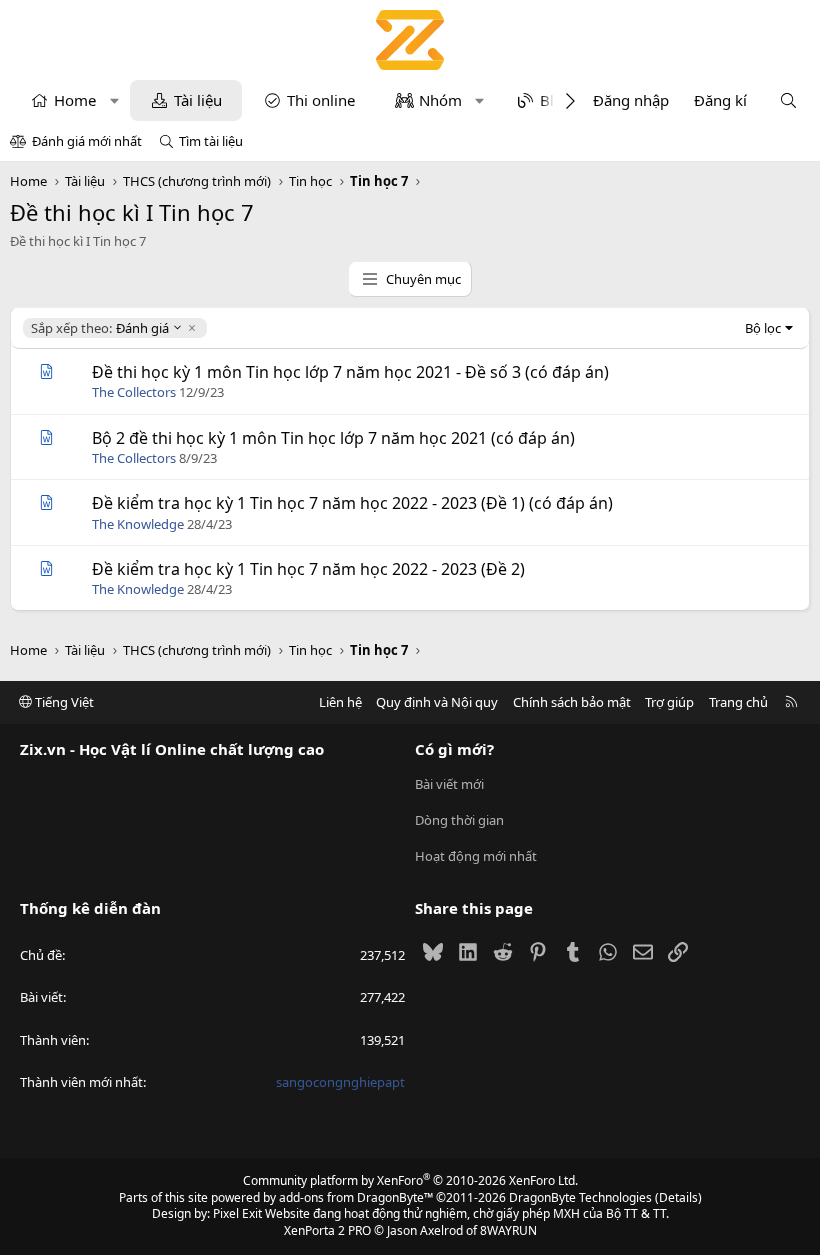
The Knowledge (138, 524)
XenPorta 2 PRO (327, 1230)
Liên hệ (340, 702)
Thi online (321, 100)
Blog (556, 100)
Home (75, 100)
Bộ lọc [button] (763, 328)
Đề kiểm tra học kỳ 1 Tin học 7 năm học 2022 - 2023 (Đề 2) (308, 569)
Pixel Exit (237, 1213)
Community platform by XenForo (410, 1180)
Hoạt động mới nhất (476, 856)
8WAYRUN (508, 1230)
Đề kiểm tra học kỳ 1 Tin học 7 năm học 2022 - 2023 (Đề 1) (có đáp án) (352, 503)
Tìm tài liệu (211, 141)
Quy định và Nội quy (437, 702)
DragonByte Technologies (580, 1197)
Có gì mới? (454, 749)
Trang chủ (738, 702)
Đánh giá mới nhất (87, 141)
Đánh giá (99, 328)
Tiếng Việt (63, 702)
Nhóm (440, 100)
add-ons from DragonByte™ (356, 1197)
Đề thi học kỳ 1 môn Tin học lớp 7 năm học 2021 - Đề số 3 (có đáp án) (350, 372)
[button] (114, 100)
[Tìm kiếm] (788, 100)
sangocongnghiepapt (340, 1082)
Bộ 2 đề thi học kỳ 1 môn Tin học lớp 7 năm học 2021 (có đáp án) (333, 438)
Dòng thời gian (459, 820)
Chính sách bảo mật (572, 702)
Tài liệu (198, 100)
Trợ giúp (669, 702)
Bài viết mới (449, 784)
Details (678, 1197)
